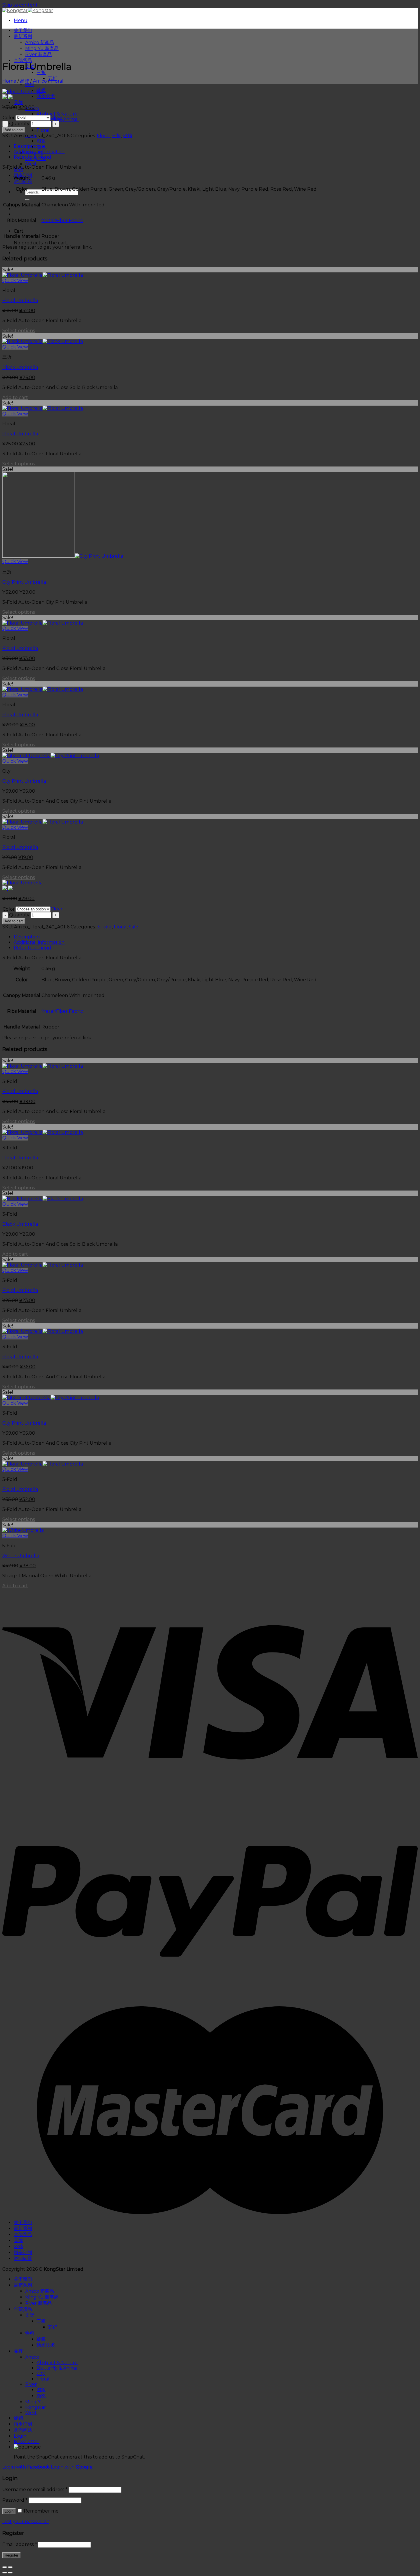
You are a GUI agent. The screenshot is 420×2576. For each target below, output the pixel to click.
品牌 (18, 102)
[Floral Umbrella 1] (22, 92)
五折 (53, 2327)
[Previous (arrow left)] (5, 2573)
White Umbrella (21, 1556)
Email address (20, 2544)
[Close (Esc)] (5, 2567)
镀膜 (41, 2339)
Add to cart (14, 130)
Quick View (15, 281)
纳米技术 (46, 96)
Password (15, 2500)
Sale (133, 927)
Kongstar (36, 2407)
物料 (30, 84)
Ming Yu (34, 2402)
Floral (43, 130)
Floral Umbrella (20, 301)
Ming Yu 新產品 (42, 48)
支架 (30, 2315)
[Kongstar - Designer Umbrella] (28, 10)
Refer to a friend (32, 157)
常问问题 (23, 181)
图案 (41, 141)
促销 (127, 136)
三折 (41, 72)
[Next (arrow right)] (10, 2573)
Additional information (39, 152)
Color (9, 118)
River (31, 2384)
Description (27, 146)
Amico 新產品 (40, 42)
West (31, 164)
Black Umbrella (20, 367)
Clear (57, 118)
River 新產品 (38, 54)
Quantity (19, 124)
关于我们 (23, 30)
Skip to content (20, 5)
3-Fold (104, 927)
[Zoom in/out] (10, 2567)
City (41, 2373)
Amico (40, 81)
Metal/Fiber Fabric (62, 221)
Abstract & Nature (57, 114)
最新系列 (23, 36)
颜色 (41, 147)
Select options (19, 331)
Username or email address (35, 2490)
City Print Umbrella (24, 582)
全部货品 (23, 60)
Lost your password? (26, 2522)
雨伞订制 (23, 2253)
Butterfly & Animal (58, 2368)
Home (9, 81)
